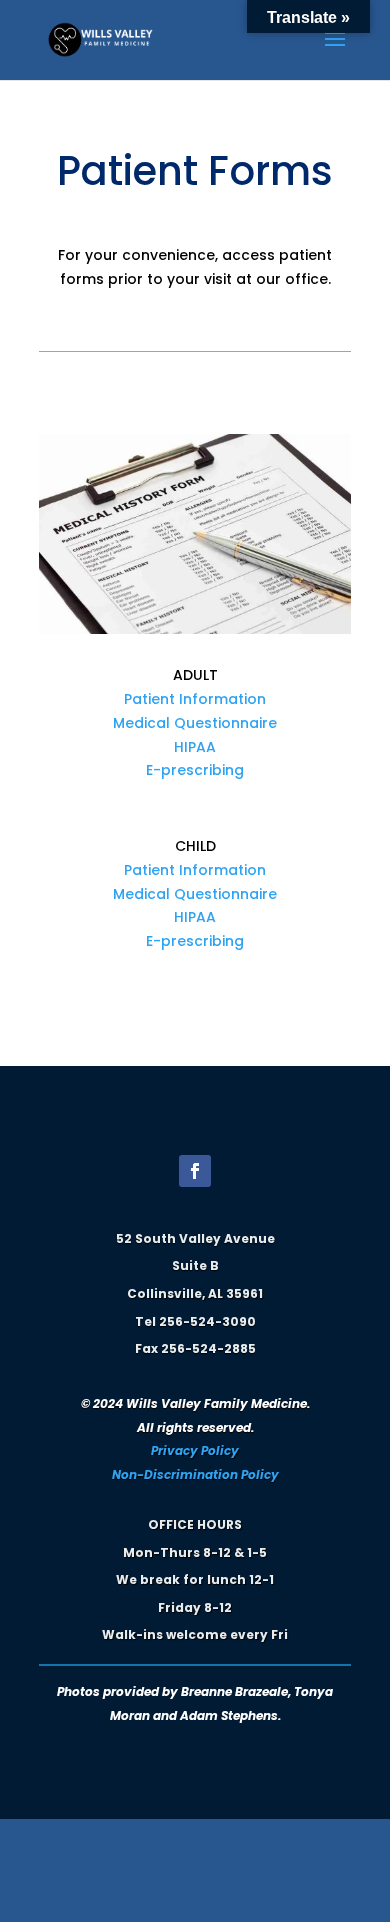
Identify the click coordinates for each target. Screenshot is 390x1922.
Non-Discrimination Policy (195, 1474)
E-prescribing (195, 770)
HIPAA (195, 747)
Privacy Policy (195, 1450)
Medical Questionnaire (195, 723)
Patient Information (195, 699)
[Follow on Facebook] (195, 1171)
